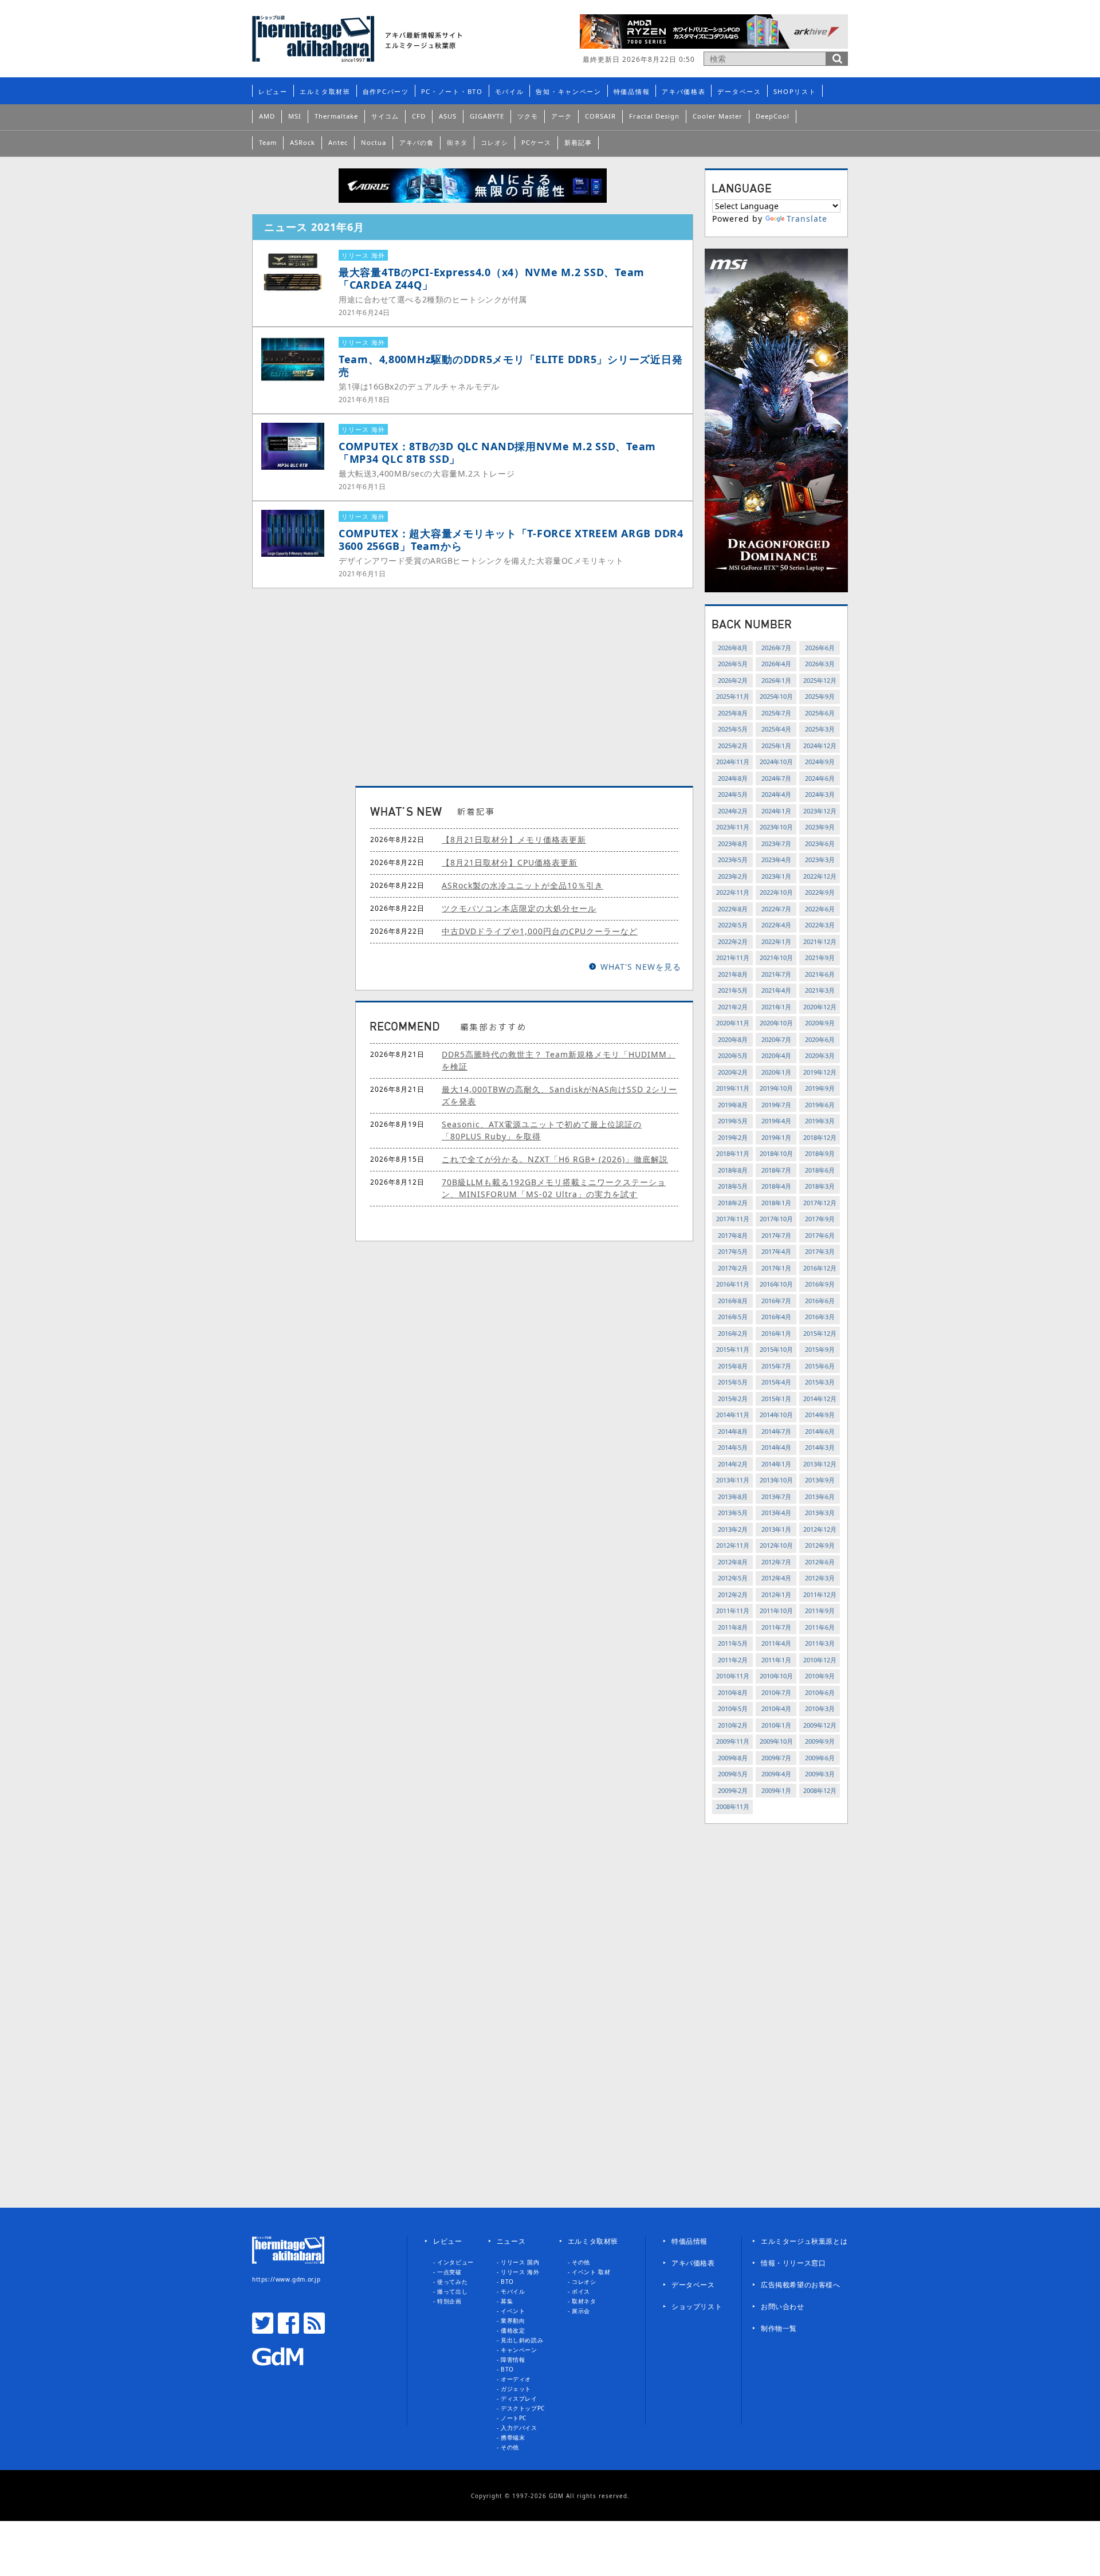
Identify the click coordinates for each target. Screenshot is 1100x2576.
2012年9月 (820, 1545)
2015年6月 (820, 1366)
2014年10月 (776, 1415)
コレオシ (494, 142)
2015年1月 (776, 1399)
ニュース (511, 2241)
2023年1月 (776, 876)
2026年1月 (776, 680)
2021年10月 (776, 957)
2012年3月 (820, 1578)
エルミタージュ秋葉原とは (804, 2241)
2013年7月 (776, 1497)
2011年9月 (820, 1611)
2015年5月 (733, 1382)
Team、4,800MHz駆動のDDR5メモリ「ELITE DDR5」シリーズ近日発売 (510, 365)
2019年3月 (820, 1121)
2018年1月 (776, 1203)
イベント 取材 (591, 2272)
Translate (807, 219)
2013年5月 (733, 1513)
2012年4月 (776, 1578)
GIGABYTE (487, 116)
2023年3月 (820, 860)
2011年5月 (733, 1643)
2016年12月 (820, 1268)
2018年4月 (776, 1186)
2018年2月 (733, 1203)
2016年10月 (776, 1284)
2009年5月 (733, 1774)
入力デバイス (519, 2428)
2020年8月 (733, 1039)
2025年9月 (820, 696)
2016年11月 (733, 1284)
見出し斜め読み (522, 2340)
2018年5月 (733, 1186)
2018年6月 (820, 1170)
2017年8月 (733, 1235)
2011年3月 (820, 1643)
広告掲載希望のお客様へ (801, 2285)
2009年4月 (776, 1774)
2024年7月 (776, 778)
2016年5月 (733, 1317)
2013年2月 (733, 1529)
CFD (419, 116)
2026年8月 (733, 648)
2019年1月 (776, 1137)
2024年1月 (776, 811)
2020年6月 (820, 1039)
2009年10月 (776, 1741)
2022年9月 (820, 892)
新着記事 (578, 142)
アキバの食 (417, 142)
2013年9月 (820, 1480)
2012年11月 (733, 1545)
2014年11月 (733, 1415)
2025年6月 (820, 713)
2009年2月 (733, 1790)
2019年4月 (776, 1121)
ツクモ (528, 116)
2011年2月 (733, 1660)
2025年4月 (776, 729)
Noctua (374, 142)
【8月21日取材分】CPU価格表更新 (510, 862)
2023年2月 (733, 876)
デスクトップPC (523, 2408)
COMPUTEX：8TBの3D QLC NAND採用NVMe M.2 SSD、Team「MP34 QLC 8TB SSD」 (497, 453)
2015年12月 (820, 1333)
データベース (739, 91)
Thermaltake (336, 116)
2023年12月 (820, 811)
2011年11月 (733, 1611)
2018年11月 (733, 1153)
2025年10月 (776, 696)
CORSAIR (600, 116)
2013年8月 (733, 1497)
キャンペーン (519, 2350)
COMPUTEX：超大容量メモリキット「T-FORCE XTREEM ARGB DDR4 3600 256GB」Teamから (511, 540)
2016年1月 (776, 1333)
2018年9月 (820, 1153)
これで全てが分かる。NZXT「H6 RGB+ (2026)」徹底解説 (555, 1159)
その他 (510, 2447)
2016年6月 (820, 1301)
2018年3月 (820, 1186)
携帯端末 (513, 2437)
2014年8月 (733, 1431)
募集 (507, 2301)
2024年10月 (776, 762)
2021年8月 (733, 974)
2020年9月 (820, 1023)
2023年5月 (733, 860)
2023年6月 (820, 843)
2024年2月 (733, 811)
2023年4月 (776, 860)
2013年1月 (776, 1529)
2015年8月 (733, 1366)
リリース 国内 (520, 2262)
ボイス (581, 2291)
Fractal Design (654, 116)
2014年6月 (820, 1431)
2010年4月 (776, 1708)
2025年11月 (733, 696)
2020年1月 (776, 1072)
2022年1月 (776, 941)
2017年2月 (733, 1268)
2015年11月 (733, 1349)
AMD (267, 116)
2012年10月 (776, 1545)
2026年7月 (776, 648)
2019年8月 (733, 1105)
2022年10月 (776, 892)
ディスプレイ (519, 2398)
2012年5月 (733, 1578)
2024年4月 (776, 794)
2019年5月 (733, 1121)
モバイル (510, 91)
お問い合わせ (783, 2306)
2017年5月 (733, 1251)
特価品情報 (632, 91)
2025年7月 (776, 713)
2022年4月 (776, 925)
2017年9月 (820, 1219)
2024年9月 (820, 762)
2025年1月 (776, 746)
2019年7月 (776, 1105)
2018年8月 (733, 1170)
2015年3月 (820, 1382)
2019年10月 (776, 1088)
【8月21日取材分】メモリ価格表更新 (514, 839)
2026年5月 (733, 664)
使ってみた (452, 2282)
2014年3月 (820, 1447)
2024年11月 (733, 762)
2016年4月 (776, 1317)
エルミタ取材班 (325, 91)
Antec (338, 142)
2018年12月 (820, 1137)
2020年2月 (733, 1072)
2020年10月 (776, 1023)
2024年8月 (733, 778)
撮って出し (452, 2291)
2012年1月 (776, 1594)
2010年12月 (820, 1660)
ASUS (448, 116)
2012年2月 (733, 1594)
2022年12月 (820, 876)
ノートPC (514, 2418)
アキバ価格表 (683, 91)
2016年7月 (776, 1301)
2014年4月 (776, 1447)
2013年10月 (776, 1480)
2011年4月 (776, 1643)
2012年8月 (733, 1562)
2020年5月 (733, 1055)
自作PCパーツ (386, 91)
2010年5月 (733, 1708)
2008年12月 (820, 1790)
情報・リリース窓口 (793, 2263)
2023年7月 (776, 843)
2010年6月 (820, 1692)
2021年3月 (820, 990)
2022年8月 (733, 909)
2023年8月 (733, 843)
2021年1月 (776, 1007)
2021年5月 (733, 990)
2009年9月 (820, 1741)
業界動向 (513, 2321)
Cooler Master (718, 116)
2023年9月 (820, 827)
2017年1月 (776, 1268)
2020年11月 (733, 1023)
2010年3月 (820, 1708)
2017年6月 (820, 1235)
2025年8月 (733, 713)
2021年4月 (776, 990)
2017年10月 (776, 1219)
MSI (295, 116)
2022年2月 (733, 941)
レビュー (273, 91)
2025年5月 (733, 729)
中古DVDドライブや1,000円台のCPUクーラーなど (540, 931)
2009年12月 (820, 1725)
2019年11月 (733, 1088)
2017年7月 (776, 1235)
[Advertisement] (368, 686)
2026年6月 (820, 648)
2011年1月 (776, 1660)
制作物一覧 (779, 2328)
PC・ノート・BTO (452, 91)
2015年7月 (776, 1366)
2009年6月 (820, 1758)
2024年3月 (820, 794)
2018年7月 (776, 1170)
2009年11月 (733, 1741)
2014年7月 (776, 1431)
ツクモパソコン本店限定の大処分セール (519, 908)
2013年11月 (733, 1480)
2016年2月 (733, 1333)
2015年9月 (820, 1349)
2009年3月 (820, 1774)
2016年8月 (733, 1301)
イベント (513, 2311)
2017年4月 (776, 1251)
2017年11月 (733, 1219)
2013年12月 (820, 1464)
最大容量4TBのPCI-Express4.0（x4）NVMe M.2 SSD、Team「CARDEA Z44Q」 (492, 278)
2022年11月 (733, 892)
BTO (507, 2282)
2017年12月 (820, 1203)
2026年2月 (733, 680)
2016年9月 (820, 1284)
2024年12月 (820, 746)
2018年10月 (776, 1153)
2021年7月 (776, 974)
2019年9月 (820, 1088)
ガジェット (516, 2389)
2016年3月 (820, 1317)
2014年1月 (776, 1464)
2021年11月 (733, 957)
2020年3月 (820, 1055)
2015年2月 (733, 1399)
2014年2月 (733, 1464)
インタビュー (455, 2262)
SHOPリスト (795, 91)
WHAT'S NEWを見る (641, 967)
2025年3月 (820, 729)
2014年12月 (820, 1399)
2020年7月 (776, 1039)
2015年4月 (776, 1382)
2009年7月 (776, 1758)
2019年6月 (820, 1105)
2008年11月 (733, 1806)
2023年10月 (776, 827)
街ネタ (457, 142)
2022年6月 (820, 909)
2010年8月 (733, 1692)
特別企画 (449, 2301)
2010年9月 (820, 1676)
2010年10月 (776, 1676)
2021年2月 (733, 1007)
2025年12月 (820, 680)
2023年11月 (733, 827)
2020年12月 (820, 1007)
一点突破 (449, 2272)
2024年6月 (820, 778)
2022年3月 (820, 925)
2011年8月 (733, 1627)
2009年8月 (733, 1758)
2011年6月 (820, 1627)
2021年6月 (820, 974)
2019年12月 (820, 1072)
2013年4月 (776, 1513)
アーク (561, 116)
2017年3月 (820, 1251)
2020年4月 (776, 1055)
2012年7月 (776, 1562)
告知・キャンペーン (568, 91)
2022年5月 (733, 925)
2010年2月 (733, 1725)
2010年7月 (776, 1692)
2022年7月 (776, 909)
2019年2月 (733, 1137)
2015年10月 (776, 1349)
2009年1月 (776, 1790)
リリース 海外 (520, 2272)
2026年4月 (776, 664)
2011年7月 (776, 1627)
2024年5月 (733, 794)
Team (268, 142)
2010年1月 (776, 1725)
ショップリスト (697, 2306)
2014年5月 (733, 1447)
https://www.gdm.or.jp (286, 2279)
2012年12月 (820, 1529)
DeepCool (773, 116)
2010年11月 (733, 1676)
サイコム (385, 116)
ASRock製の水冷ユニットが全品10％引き (522, 885)
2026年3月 (820, 664)
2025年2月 (733, 746)
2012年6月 (820, 1562)
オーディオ (516, 2379)
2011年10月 (776, 1611)
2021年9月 (820, 957)
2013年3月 (820, 1513)
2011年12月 (820, 1594)
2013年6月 (820, 1497)
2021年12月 (820, 941)
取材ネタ (584, 2301)
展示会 (581, 2311)
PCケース (536, 142)
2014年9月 (820, 1415)
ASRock (302, 142)
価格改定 (513, 2330)
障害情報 (513, 2359)
